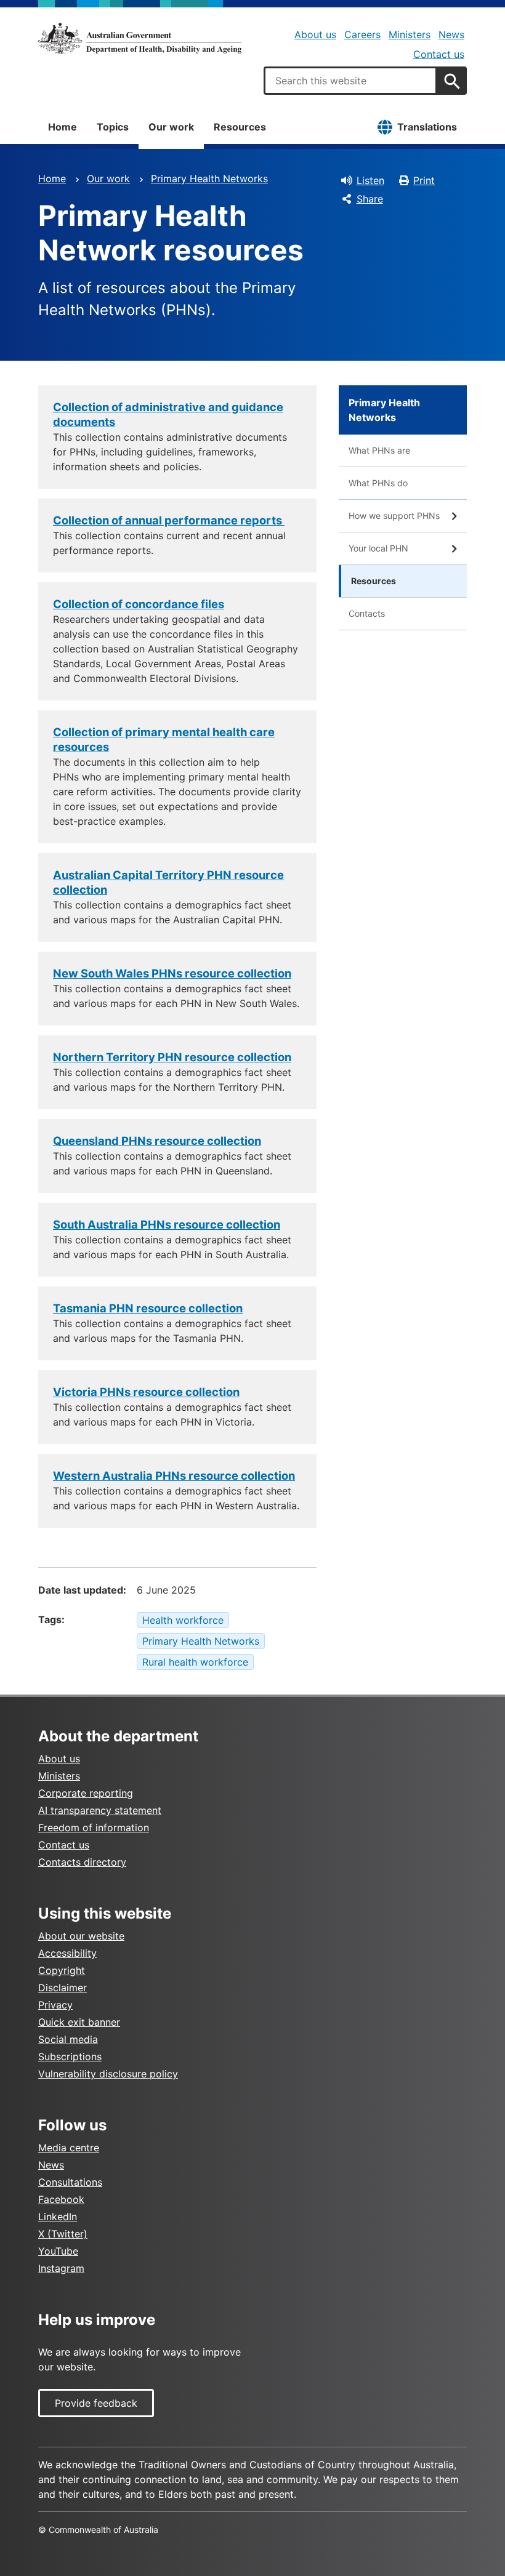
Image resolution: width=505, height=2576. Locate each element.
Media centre (69, 2148)
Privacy (55, 2005)
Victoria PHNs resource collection (146, 1392)
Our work (171, 127)
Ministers (410, 34)
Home (63, 127)
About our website (81, 1936)
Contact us (439, 54)
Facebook (61, 2199)
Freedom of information (94, 1828)
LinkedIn (58, 2217)
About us (315, 34)
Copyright (62, 1970)
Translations (427, 127)
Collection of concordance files (139, 604)
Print (424, 180)
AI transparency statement (100, 1810)
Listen (370, 180)
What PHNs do (378, 483)
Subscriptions (70, 2056)
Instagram (61, 2268)
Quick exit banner (79, 2022)
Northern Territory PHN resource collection (172, 1057)
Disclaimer (63, 1988)
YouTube (58, 2251)
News (451, 34)
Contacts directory (82, 1862)
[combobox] (350, 81)
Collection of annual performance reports (169, 520)
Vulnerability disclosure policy (108, 2074)
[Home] (140, 38)
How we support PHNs (394, 516)
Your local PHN (378, 548)
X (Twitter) (63, 2234)
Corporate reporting (86, 1793)
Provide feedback (96, 2403)
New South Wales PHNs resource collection (172, 973)
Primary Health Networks (209, 179)
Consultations (70, 2182)
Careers (362, 34)
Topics (113, 127)
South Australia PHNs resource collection (167, 1224)
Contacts (367, 613)
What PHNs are (379, 450)
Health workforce (183, 1620)
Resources (240, 127)
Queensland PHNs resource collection (157, 1141)
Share (370, 199)
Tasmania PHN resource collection (148, 1308)
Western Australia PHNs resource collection (174, 1475)
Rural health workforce (195, 1662)
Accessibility (67, 1953)
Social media (68, 2039)
